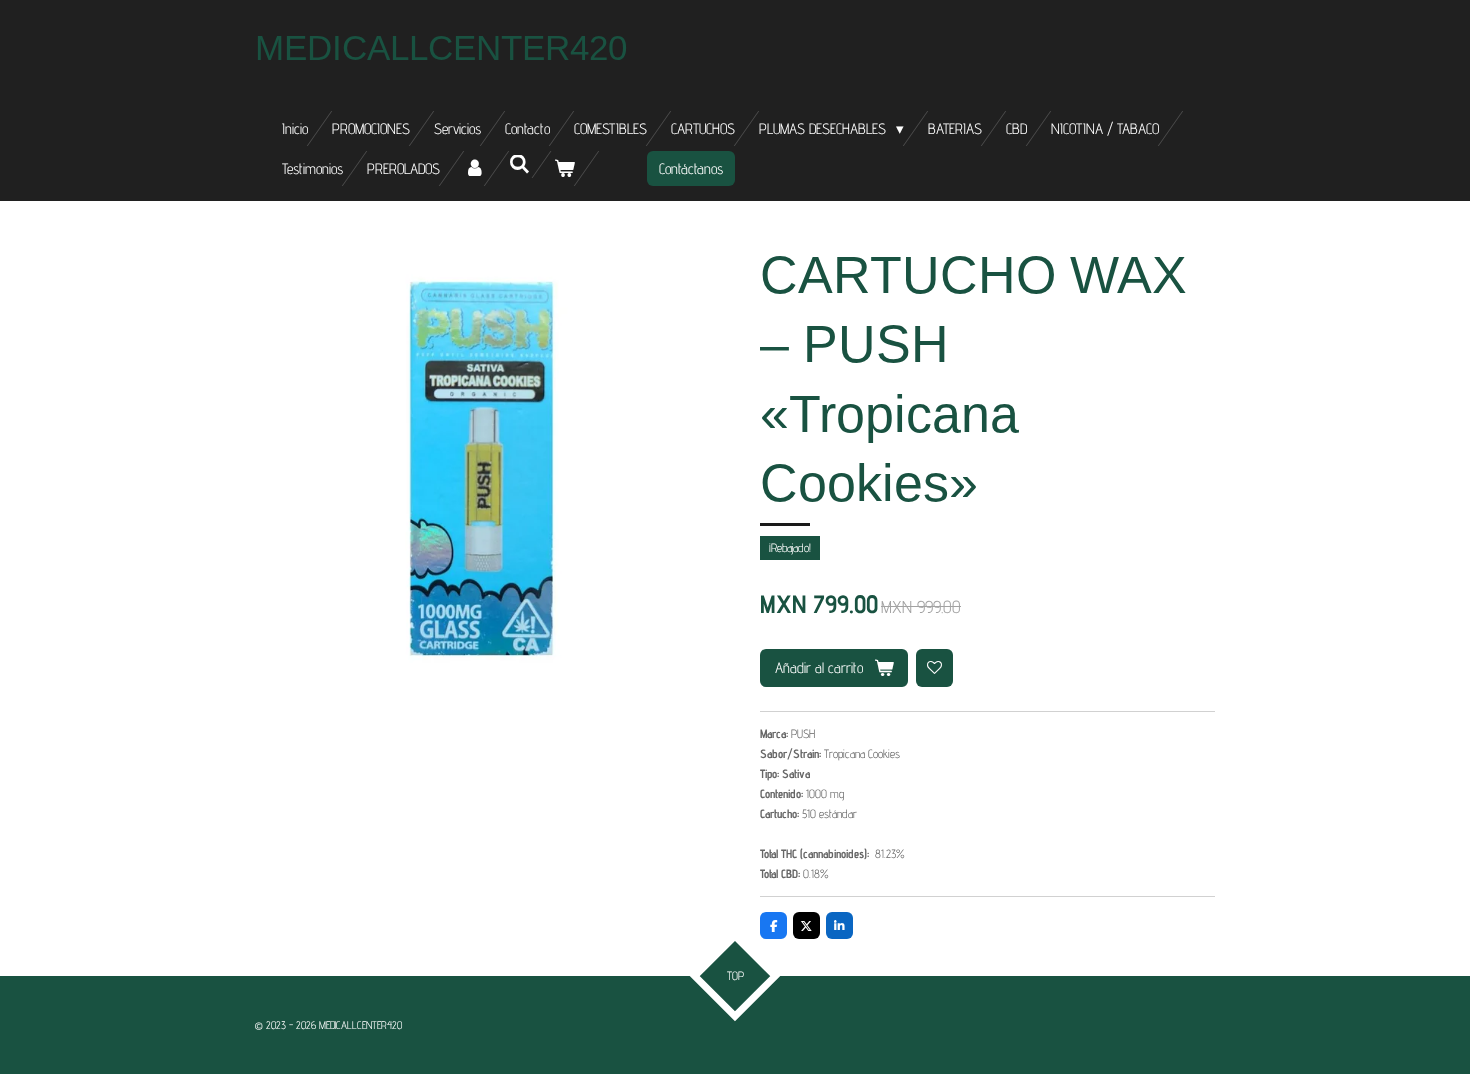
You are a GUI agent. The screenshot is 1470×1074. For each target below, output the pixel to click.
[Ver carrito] (564, 168)
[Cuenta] (474, 168)
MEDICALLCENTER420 (441, 47)
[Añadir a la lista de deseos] (935, 668)
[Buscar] (519, 164)
